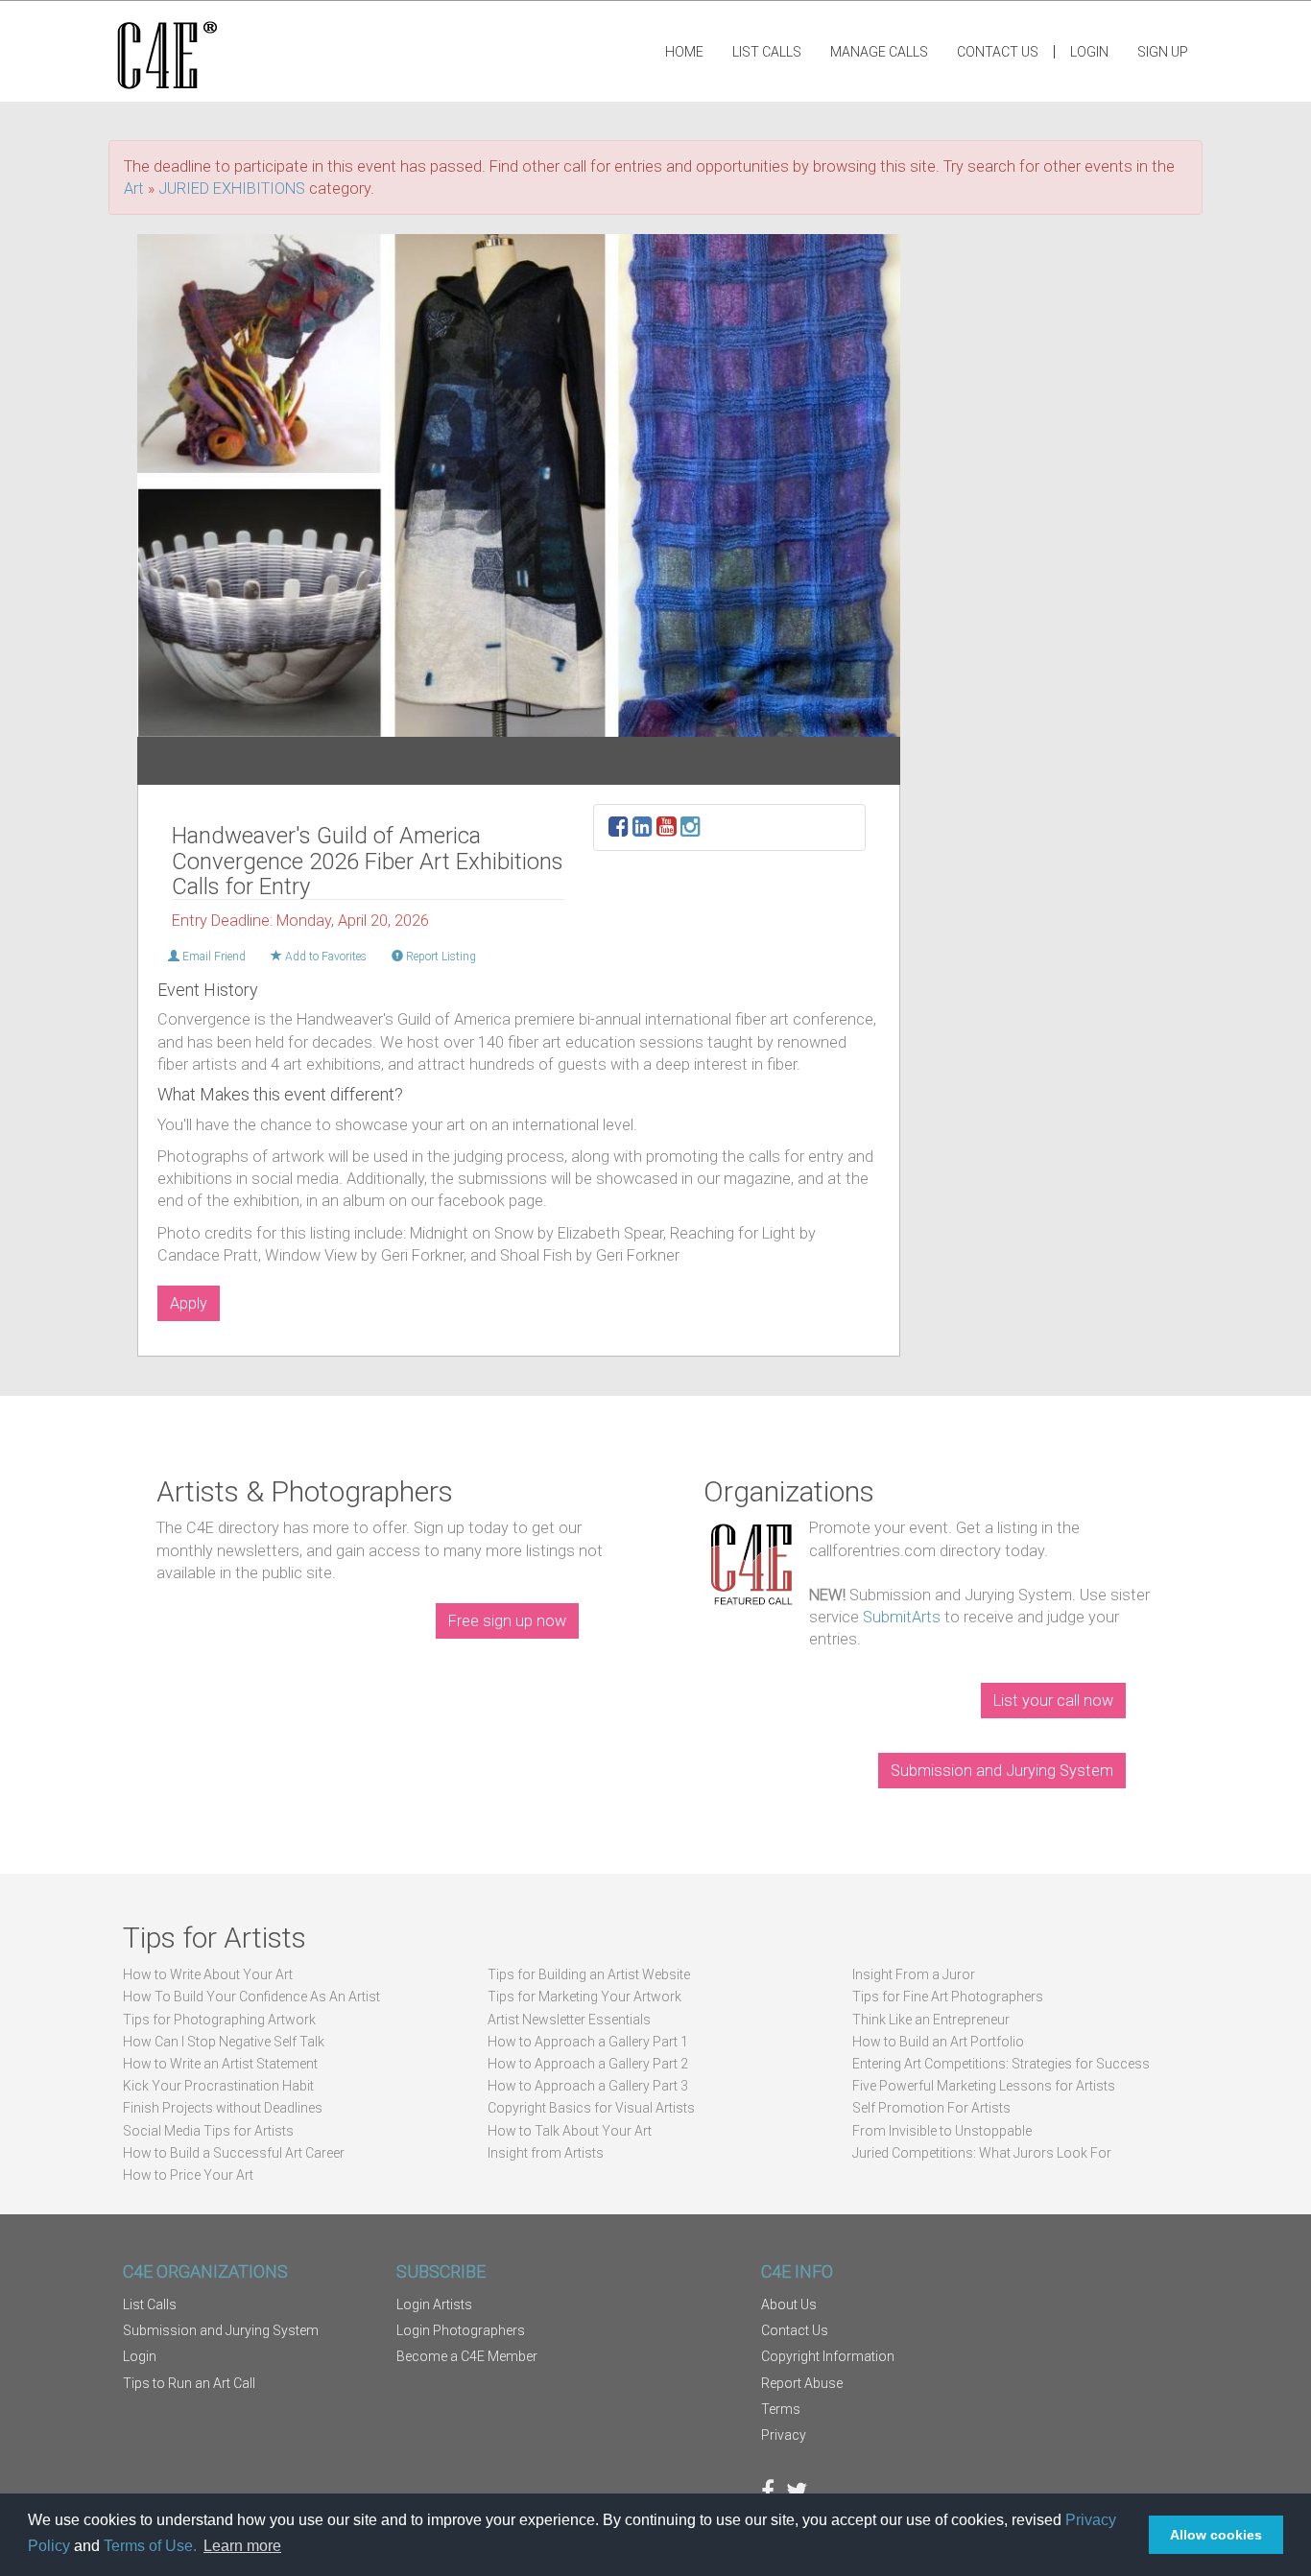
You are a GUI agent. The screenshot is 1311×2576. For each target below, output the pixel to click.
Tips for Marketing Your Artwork (584, 1997)
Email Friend (213, 957)
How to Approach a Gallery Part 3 (588, 2086)
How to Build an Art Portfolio (938, 2042)
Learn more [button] (242, 2546)
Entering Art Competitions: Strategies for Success (1001, 2064)
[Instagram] (691, 829)
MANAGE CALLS (879, 52)
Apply (189, 1303)
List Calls (767, 52)
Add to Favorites (324, 957)
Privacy (784, 2435)
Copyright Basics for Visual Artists (591, 2108)
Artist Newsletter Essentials (569, 2020)
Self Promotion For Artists (931, 2108)
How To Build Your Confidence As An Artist (251, 1997)
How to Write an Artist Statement (220, 2064)
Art (134, 189)
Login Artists (434, 2304)
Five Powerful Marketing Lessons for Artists (984, 2086)
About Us (789, 2304)
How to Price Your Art (188, 2175)
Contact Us (998, 52)
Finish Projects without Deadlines (223, 2108)
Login (1089, 52)
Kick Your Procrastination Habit (218, 2086)
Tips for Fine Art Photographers (948, 1997)
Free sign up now (507, 1621)
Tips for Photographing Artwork (219, 2020)
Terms (781, 2409)
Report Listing (440, 957)
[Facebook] (619, 829)
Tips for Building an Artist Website (589, 1974)
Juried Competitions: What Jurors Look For (982, 2153)
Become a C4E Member (467, 2356)
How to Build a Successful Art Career (234, 2153)
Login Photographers (461, 2330)
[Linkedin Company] (643, 829)
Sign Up (1163, 52)
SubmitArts (902, 1617)
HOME (684, 52)
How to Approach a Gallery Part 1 (588, 2042)
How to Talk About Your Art (570, 2131)
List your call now (1053, 1701)
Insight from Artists (546, 2153)
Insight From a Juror (914, 1974)
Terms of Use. (150, 2546)
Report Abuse (802, 2383)
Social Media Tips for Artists (208, 2131)
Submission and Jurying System (1002, 1771)
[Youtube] (667, 829)
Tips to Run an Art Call (189, 2383)
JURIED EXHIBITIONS (232, 189)
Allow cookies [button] (1216, 2535)
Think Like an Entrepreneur (931, 2020)
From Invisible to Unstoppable (942, 2131)
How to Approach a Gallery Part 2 (588, 2064)
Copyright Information (828, 2356)
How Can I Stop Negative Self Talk (224, 2042)
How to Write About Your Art (208, 1974)
